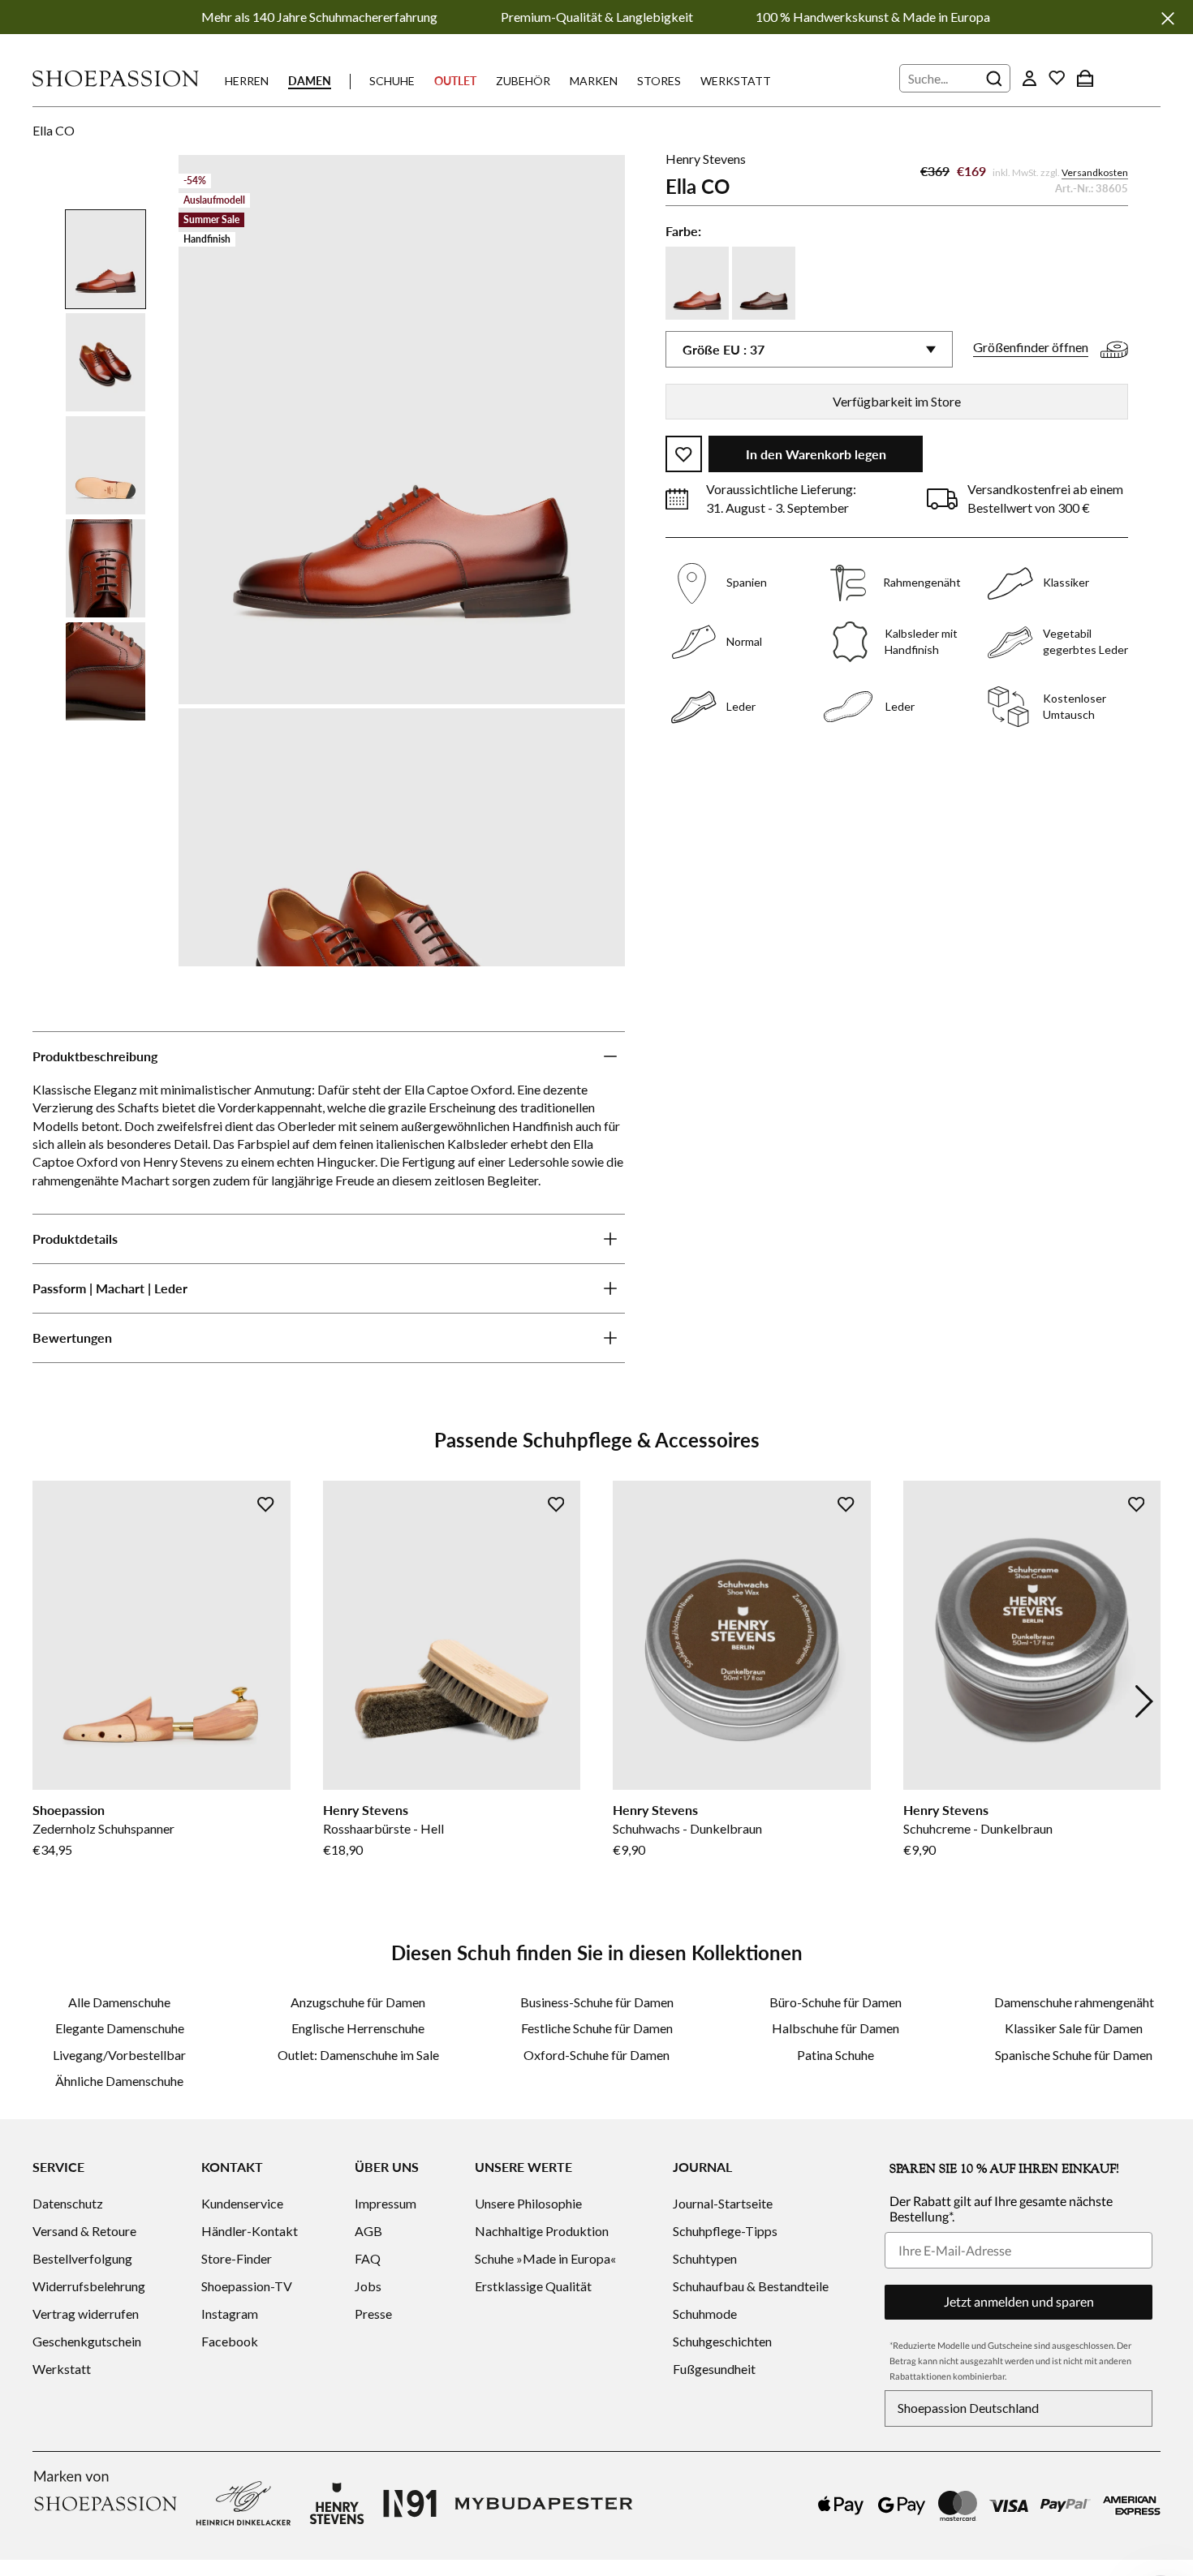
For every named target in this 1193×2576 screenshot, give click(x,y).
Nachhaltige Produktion (542, 2231)
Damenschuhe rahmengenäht (1074, 2002)
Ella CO (54, 130)
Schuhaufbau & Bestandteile (751, 2286)
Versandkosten (1095, 173)
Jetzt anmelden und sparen (1019, 2301)
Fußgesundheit (714, 2369)
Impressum (385, 2203)
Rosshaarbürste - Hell (383, 1828)
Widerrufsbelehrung (89, 2286)
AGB (368, 2231)
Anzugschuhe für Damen (358, 2002)
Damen (310, 81)
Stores (659, 81)
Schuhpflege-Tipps (725, 2231)
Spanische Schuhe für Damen (1074, 2055)
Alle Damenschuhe (119, 2002)
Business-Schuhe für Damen (597, 2002)
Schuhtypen (705, 2258)
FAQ (368, 2258)
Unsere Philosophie (528, 2203)
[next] (1144, 1701)
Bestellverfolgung (82, 2258)
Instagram (230, 2314)
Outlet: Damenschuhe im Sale (358, 2055)
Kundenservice (242, 2203)
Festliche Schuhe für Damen (597, 2028)
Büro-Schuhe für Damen (836, 2002)
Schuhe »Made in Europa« (545, 2258)
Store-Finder (237, 2258)
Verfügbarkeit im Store (897, 401)
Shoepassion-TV (247, 2286)
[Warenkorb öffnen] (1085, 78)
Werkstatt (736, 81)
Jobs (368, 2286)
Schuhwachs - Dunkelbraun (687, 1828)
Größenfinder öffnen (1031, 348)
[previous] (49, 1701)
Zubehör (523, 81)
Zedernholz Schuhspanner (103, 1828)
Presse (373, 2314)
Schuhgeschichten (722, 2341)
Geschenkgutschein (87, 2341)
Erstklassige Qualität (533, 2286)
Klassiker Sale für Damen (1074, 2028)
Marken (594, 81)
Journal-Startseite (723, 2203)
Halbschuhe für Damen (836, 2028)
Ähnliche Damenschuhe (119, 2081)
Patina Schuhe (836, 2055)
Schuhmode (705, 2314)
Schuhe (392, 81)
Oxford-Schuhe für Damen (596, 2055)
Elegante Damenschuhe (120, 2028)
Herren (247, 81)
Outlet (455, 81)
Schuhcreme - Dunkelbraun (978, 1828)
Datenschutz (68, 2203)
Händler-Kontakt (250, 2231)
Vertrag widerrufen (86, 2314)
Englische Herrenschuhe (358, 2028)
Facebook (230, 2341)
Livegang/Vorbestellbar (119, 2055)
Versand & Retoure (84, 2231)
